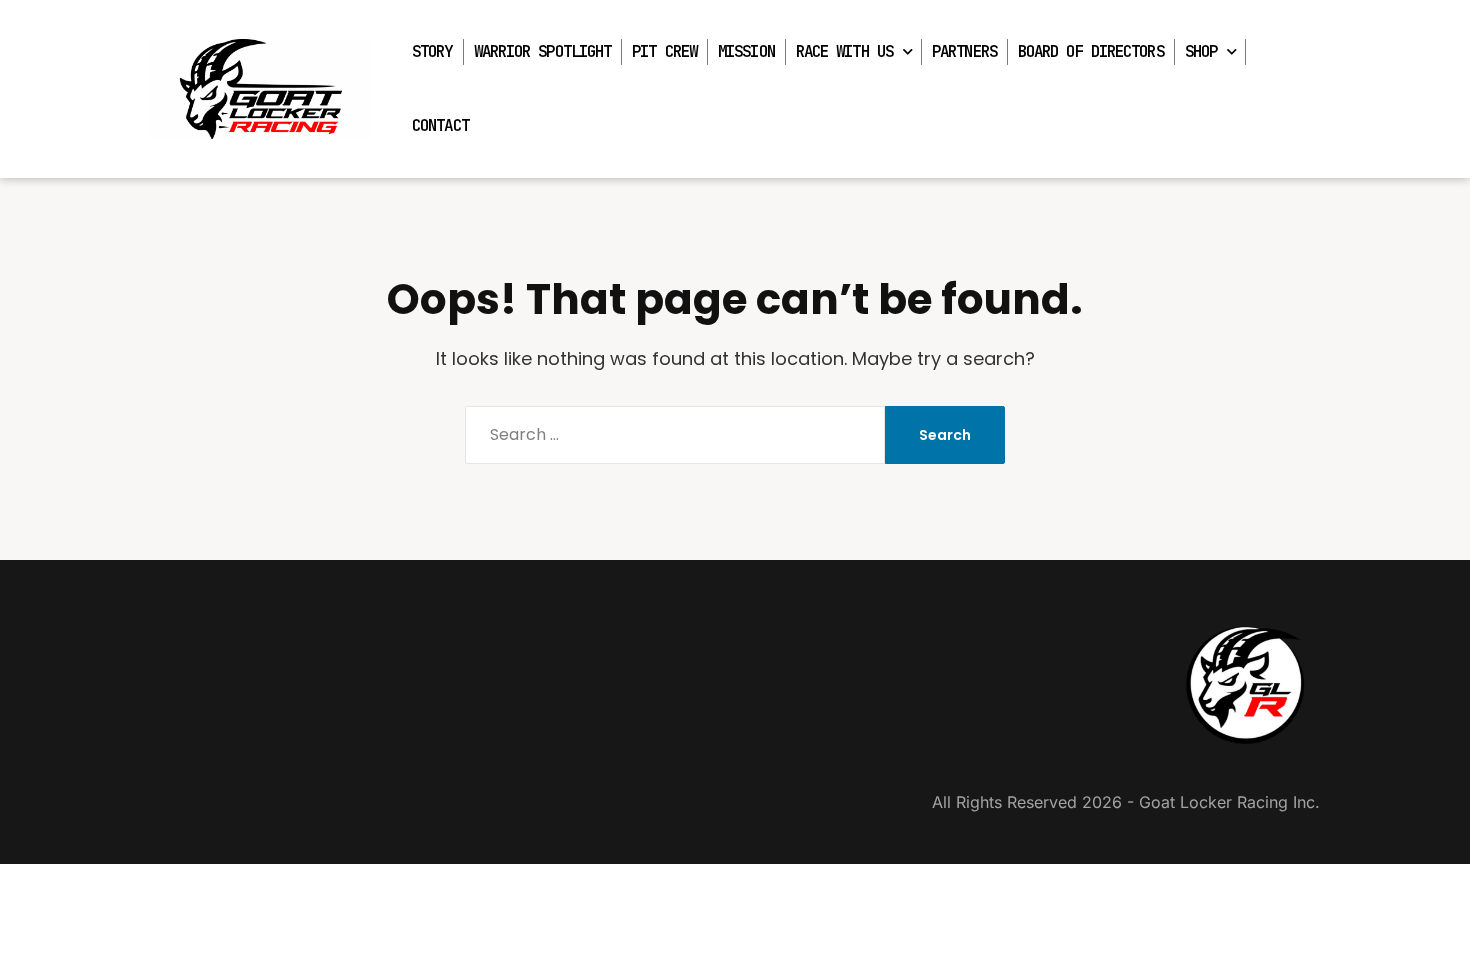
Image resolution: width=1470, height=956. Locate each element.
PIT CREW (664, 51)
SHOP (1201, 51)
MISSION (746, 51)
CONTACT (440, 125)
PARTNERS (964, 51)
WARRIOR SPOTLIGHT (543, 51)
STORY (432, 51)
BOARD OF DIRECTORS (1091, 51)
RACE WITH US (844, 51)
